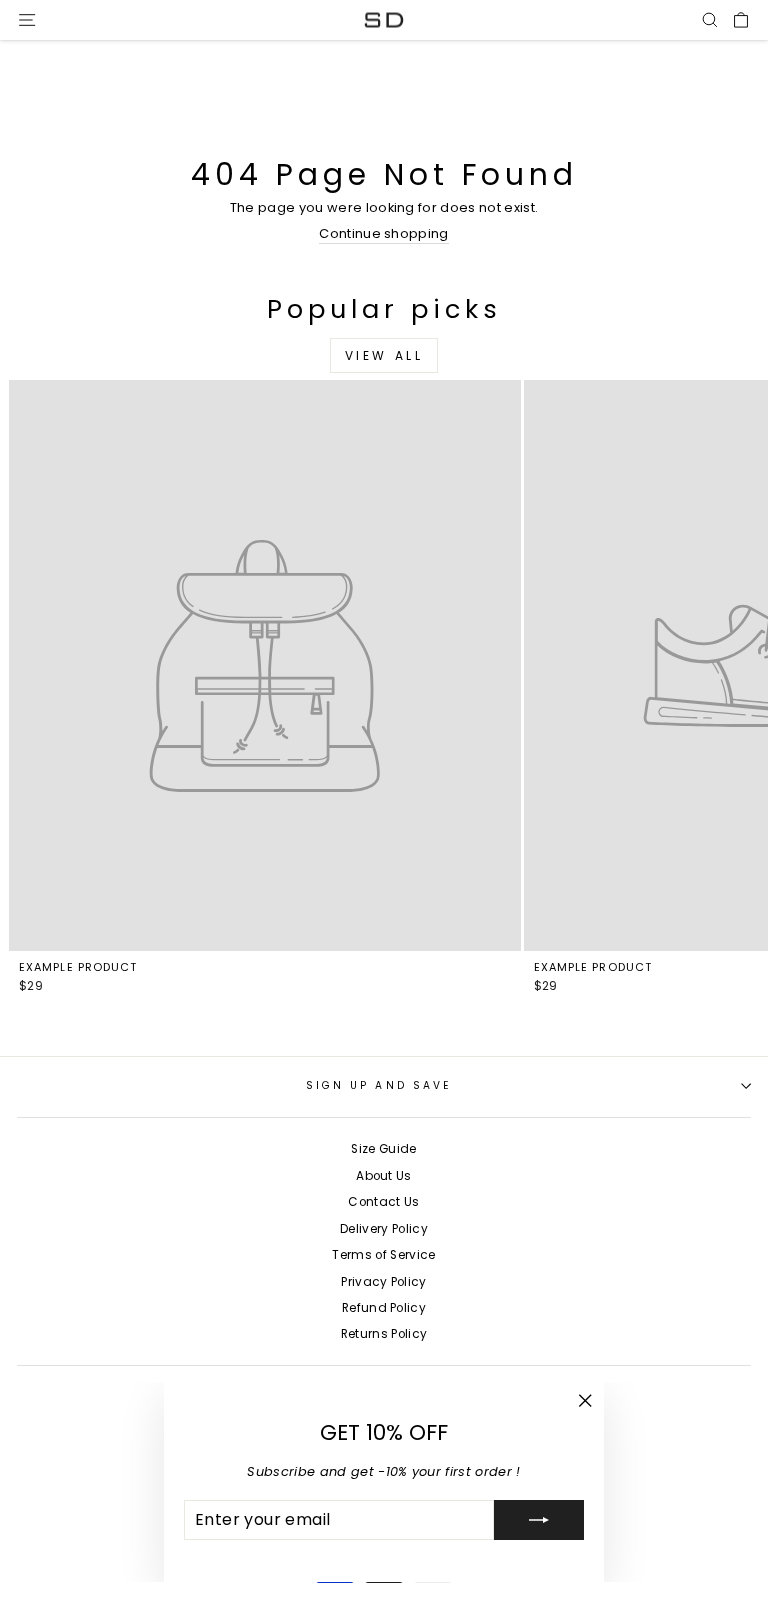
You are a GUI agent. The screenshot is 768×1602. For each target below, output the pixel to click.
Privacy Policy (384, 1282)
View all (384, 355)
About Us (384, 1176)
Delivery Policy (384, 1229)
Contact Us (383, 1202)
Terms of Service (383, 1255)
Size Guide (383, 1149)
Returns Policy (384, 1334)
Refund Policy (384, 1308)
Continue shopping (383, 234)
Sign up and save (379, 1085)
